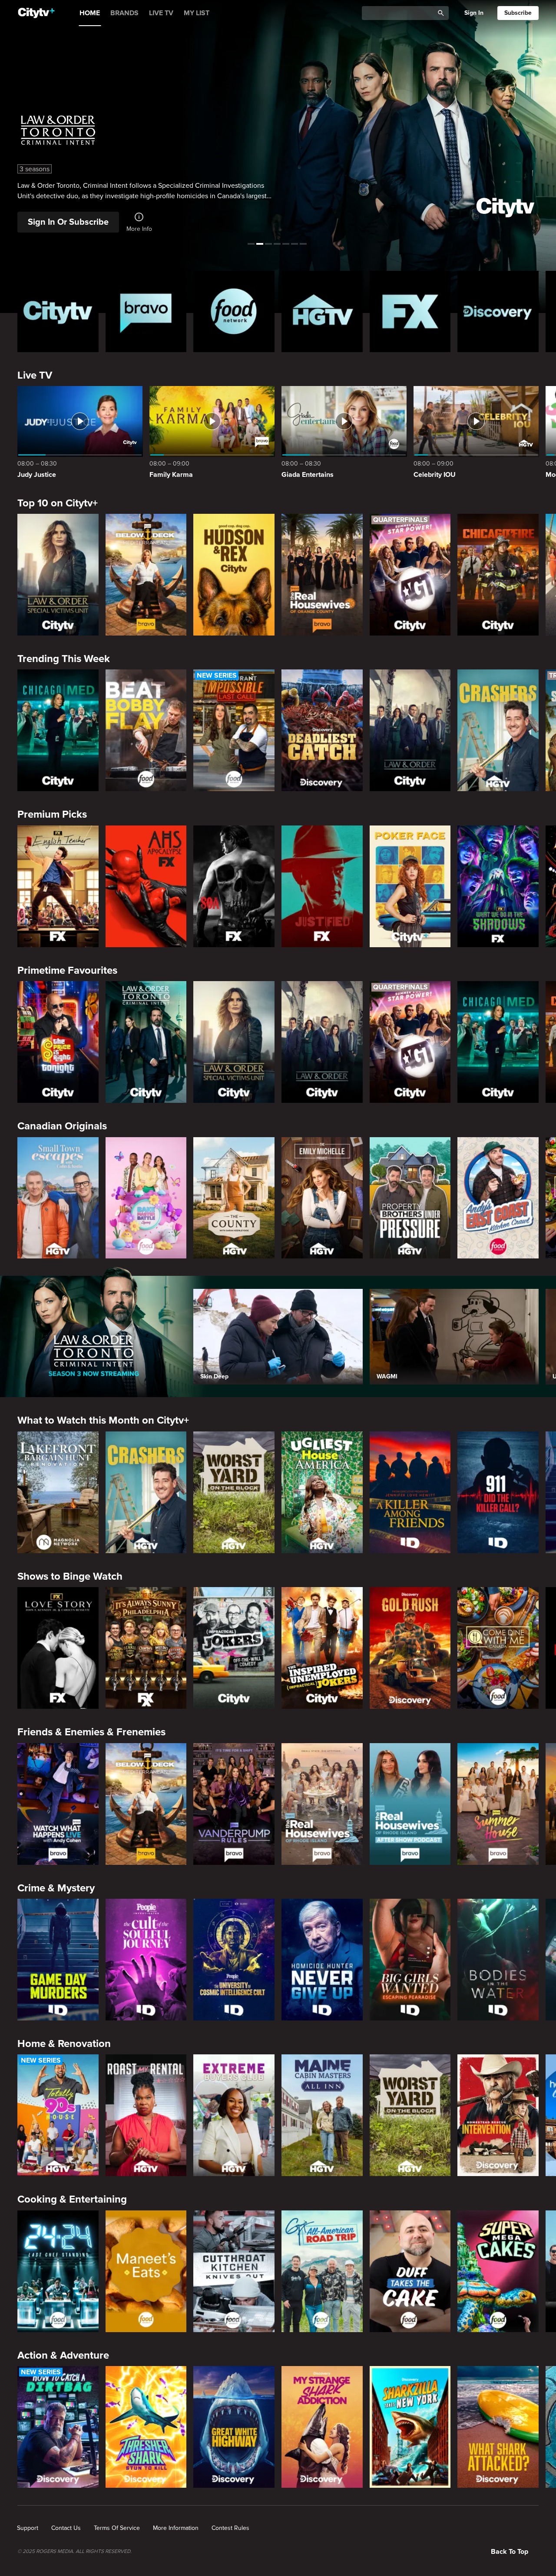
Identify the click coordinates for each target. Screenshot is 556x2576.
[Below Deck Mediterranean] (146, 575)
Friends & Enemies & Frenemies (91, 1732)
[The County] (234, 1198)
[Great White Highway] (234, 2427)
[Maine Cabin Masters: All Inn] (322, 2115)
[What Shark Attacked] (498, 2427)
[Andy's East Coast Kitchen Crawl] (498, 1198)
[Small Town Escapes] (58, 1198)
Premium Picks (52, 814)
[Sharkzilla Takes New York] (410, 2427)
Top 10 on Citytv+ (58, 503)
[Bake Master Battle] (146, 1198)
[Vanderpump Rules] (234, 1804)
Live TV (35, 375)
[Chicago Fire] (498, 575)
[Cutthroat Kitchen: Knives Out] (234, 2271)
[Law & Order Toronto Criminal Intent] (146, 1042)
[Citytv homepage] (58, 311)
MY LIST (197, 13)
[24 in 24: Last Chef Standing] (58, 2271)
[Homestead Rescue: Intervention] (498, 2115)
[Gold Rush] (410, 1648)
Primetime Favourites (67, 970)
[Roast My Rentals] (146, 2115)
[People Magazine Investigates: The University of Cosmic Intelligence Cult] (234, 1960)
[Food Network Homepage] (234, 311)
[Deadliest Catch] (322, 730)
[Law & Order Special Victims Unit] (58, 575)
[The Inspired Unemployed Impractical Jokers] (322, 1648)
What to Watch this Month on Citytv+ (103, 1420)
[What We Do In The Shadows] (498, 886)
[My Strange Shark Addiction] (322, 2427)
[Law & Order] (410, 730)
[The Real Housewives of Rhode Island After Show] (410, 1804)
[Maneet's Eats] (146, 2271)
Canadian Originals (62, 1126)
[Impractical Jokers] (234, 1648)
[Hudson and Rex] (234, 575)
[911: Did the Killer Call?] (498, 1492)
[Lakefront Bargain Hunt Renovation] (58, 1492)
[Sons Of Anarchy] (234, 886)
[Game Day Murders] (58, 1960)
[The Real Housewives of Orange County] (322, 575)
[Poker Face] (410, 886)
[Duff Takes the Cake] (410, 2271)
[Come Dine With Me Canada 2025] (498, 1648)
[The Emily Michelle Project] (322, 1198)
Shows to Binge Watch (70, 1576)
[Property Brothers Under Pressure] (410, 1198)
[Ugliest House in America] (322, 1492)
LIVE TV (161, 13)
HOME (90, 13)
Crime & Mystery (56, 1888)
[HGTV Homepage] (322, 311)
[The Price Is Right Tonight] (58, 1042)
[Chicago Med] (58, 730)
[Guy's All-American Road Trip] (322, 2271)
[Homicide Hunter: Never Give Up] (322, 1960)
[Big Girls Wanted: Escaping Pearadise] (410, 1960)
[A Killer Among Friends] (410, 1492)
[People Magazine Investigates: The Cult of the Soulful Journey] (146, 1960)
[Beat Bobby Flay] (146, 730)
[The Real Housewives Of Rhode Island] (322, 1804)
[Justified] (322, 886)
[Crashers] (498, 730)
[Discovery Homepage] (498, 311)
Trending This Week (64, 659)
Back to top (510, 2552)
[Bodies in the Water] (498, 1960)
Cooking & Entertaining (72, 2199)
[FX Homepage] (410, 311)
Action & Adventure (63, 2355)
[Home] (36, 13)
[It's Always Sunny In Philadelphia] (146, 1648)
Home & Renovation (64, 2044)
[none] (28, 2528)
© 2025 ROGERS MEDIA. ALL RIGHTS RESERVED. (74, 2552)
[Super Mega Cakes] (498, 2271)
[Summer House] (498, 1804)
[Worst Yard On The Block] (234, 1492)
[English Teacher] (58, 886)
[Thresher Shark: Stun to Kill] (146, 2427)
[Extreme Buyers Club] (234, 2115)
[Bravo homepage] (146, 311)
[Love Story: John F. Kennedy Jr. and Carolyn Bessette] (58, 1648)
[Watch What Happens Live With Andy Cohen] (58, 1804)
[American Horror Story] (146, 886)
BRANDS (124, 13)
